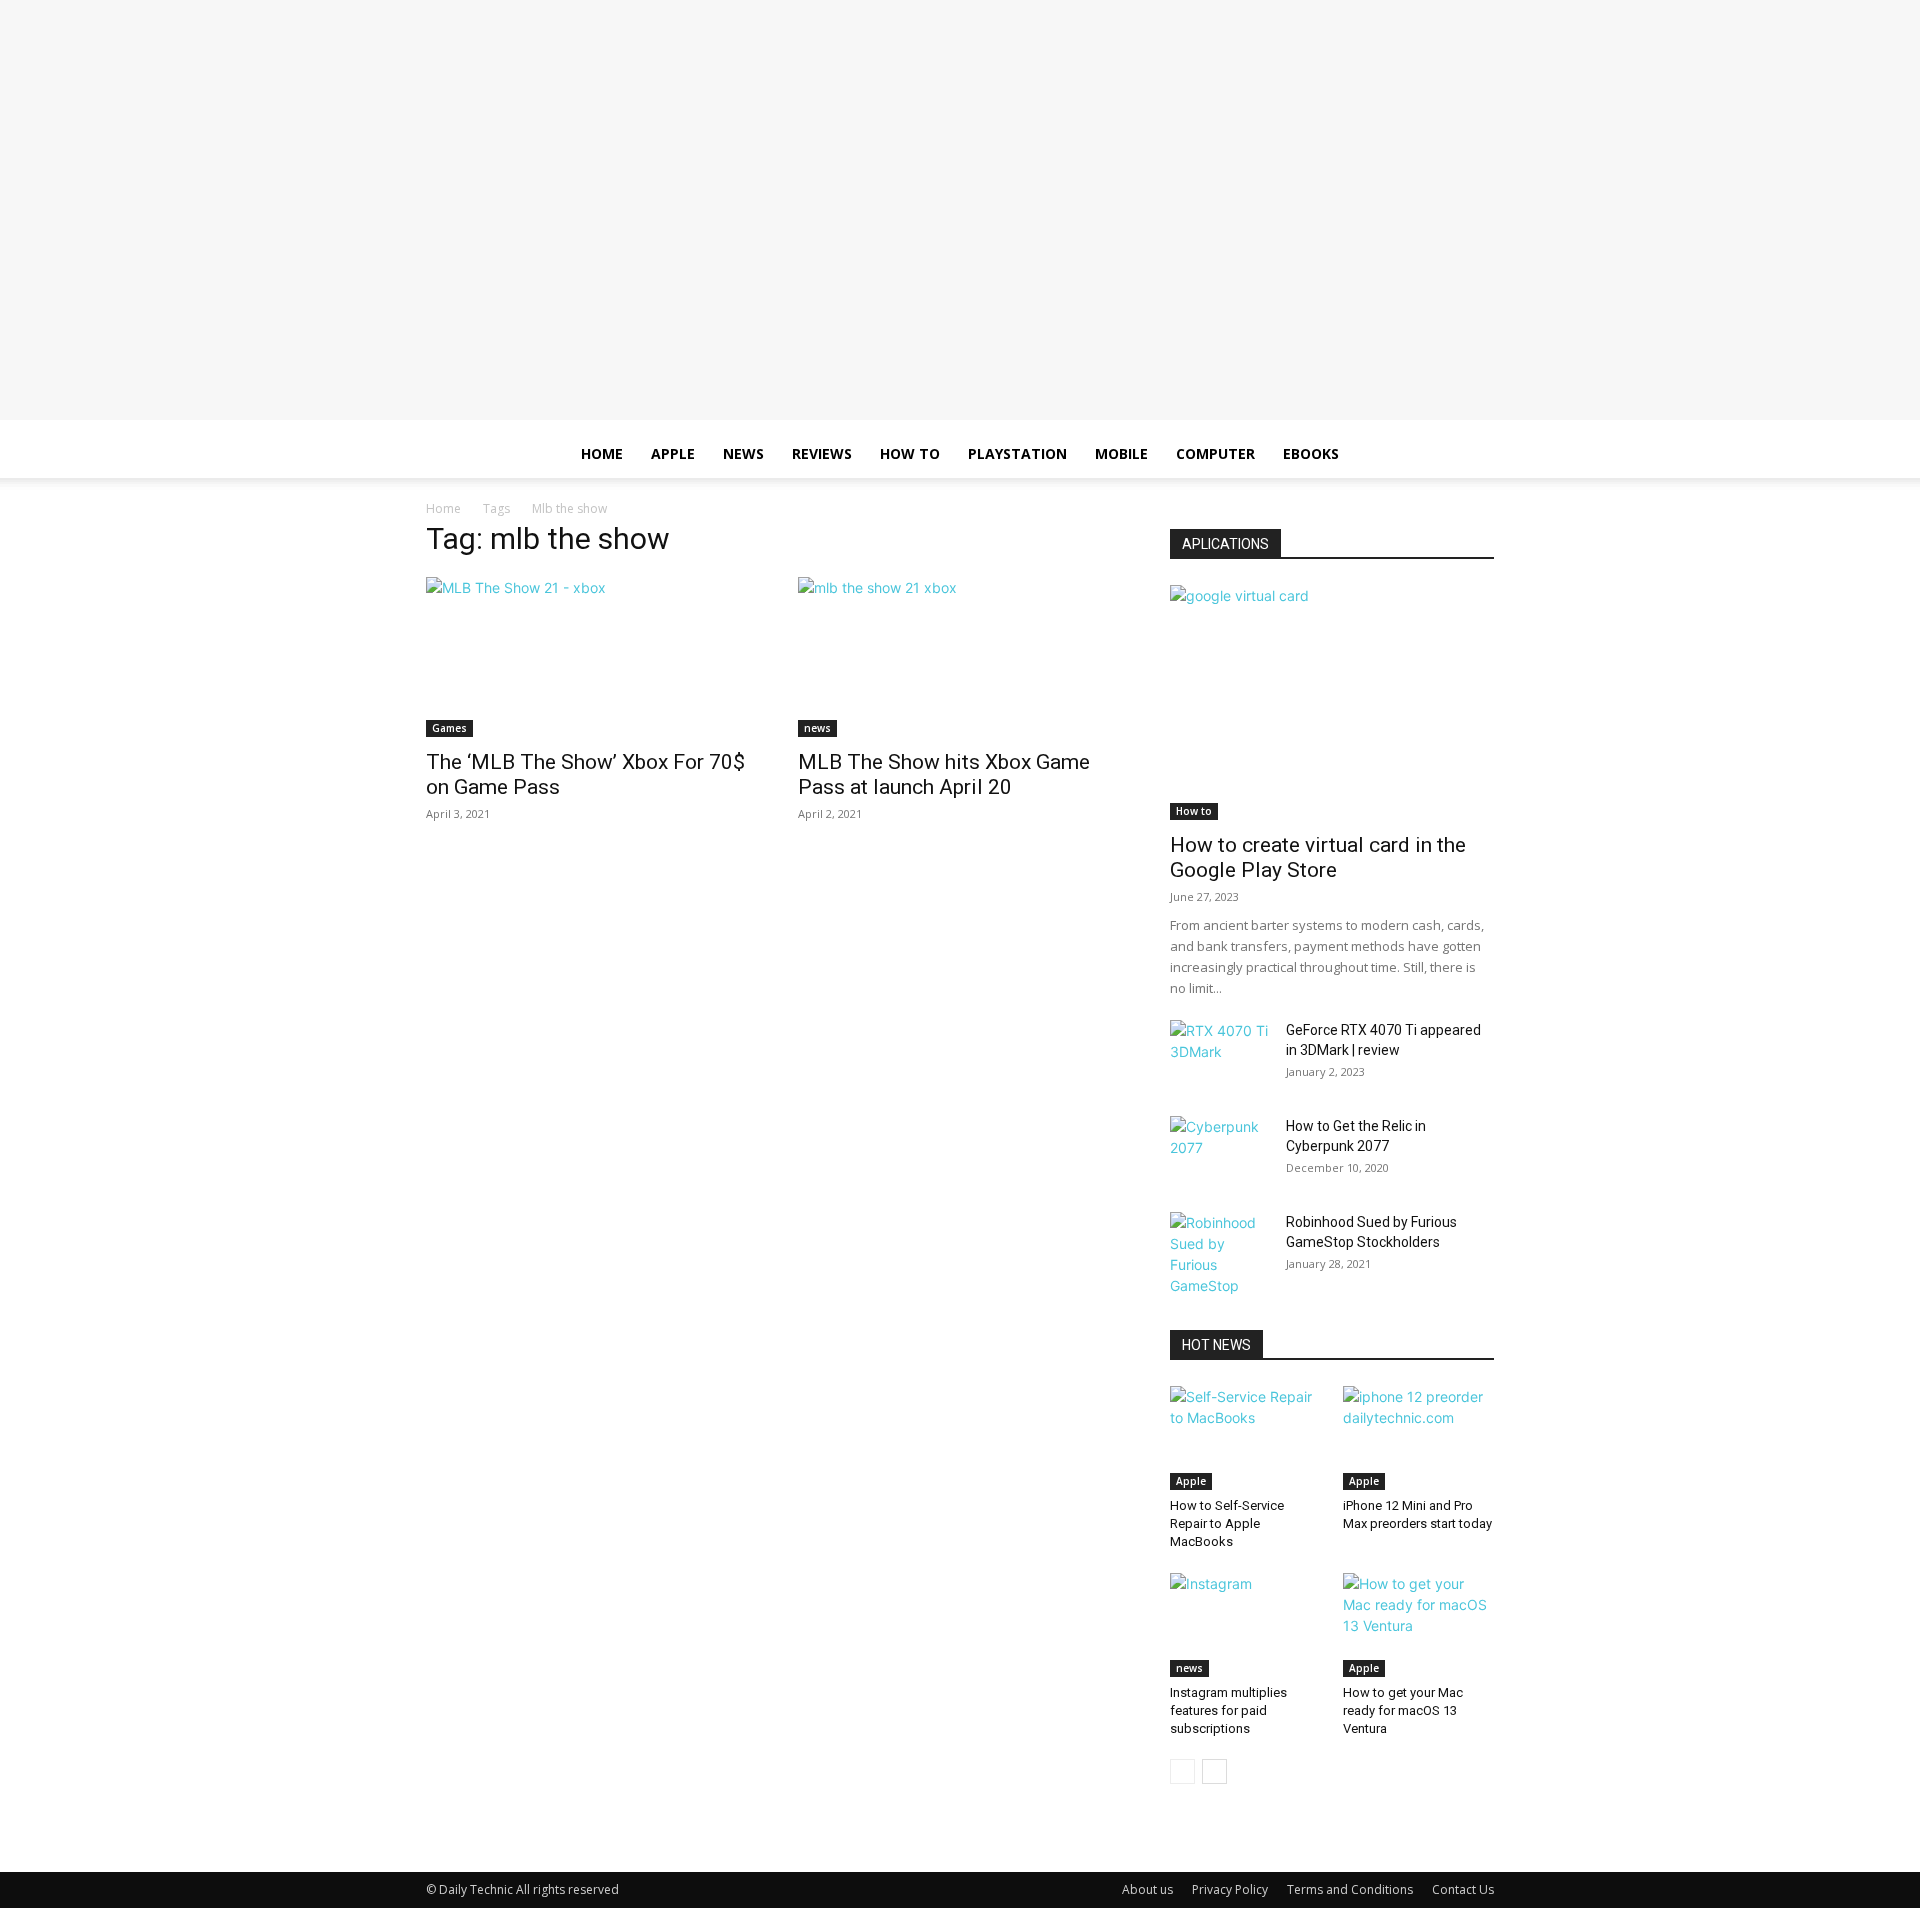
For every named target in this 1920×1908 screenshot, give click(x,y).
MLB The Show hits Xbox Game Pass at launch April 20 (944, 774)
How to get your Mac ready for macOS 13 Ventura (1403, 1710)
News (743, 453)
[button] (1470, 455)
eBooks (1311, 453)
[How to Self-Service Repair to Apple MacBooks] (1246, 1438)
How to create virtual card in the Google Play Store (1318, 857)
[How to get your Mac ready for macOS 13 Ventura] (1419, 1625)
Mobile (1121, 453)
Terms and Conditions (1350, 1889)
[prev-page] (1182, 1771)
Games (449, 728)
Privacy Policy (1230, 1889)
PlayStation (1017, 453)
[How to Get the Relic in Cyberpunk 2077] (1220, 1151)
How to (910, 453)
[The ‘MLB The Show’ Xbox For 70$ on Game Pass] (588, 657)
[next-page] (1214, 1771)
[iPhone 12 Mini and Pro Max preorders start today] (1419, 1438)
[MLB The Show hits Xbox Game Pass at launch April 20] (960, 657)
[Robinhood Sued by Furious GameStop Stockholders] (1220, 1254)
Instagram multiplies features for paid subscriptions (1228, 1710)
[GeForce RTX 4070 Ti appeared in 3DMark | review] (1220, 1055)
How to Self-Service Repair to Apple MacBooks (1227, 1523)
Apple (673, 453)
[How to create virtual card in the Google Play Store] (1332, 702)
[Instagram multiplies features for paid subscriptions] (1246, 1625)
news (817, 728)
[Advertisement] (960, 280)
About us (1147, 1889)
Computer (1215, 453)
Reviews (822, 453)
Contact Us (1463, 1889)
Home (602, 453)
